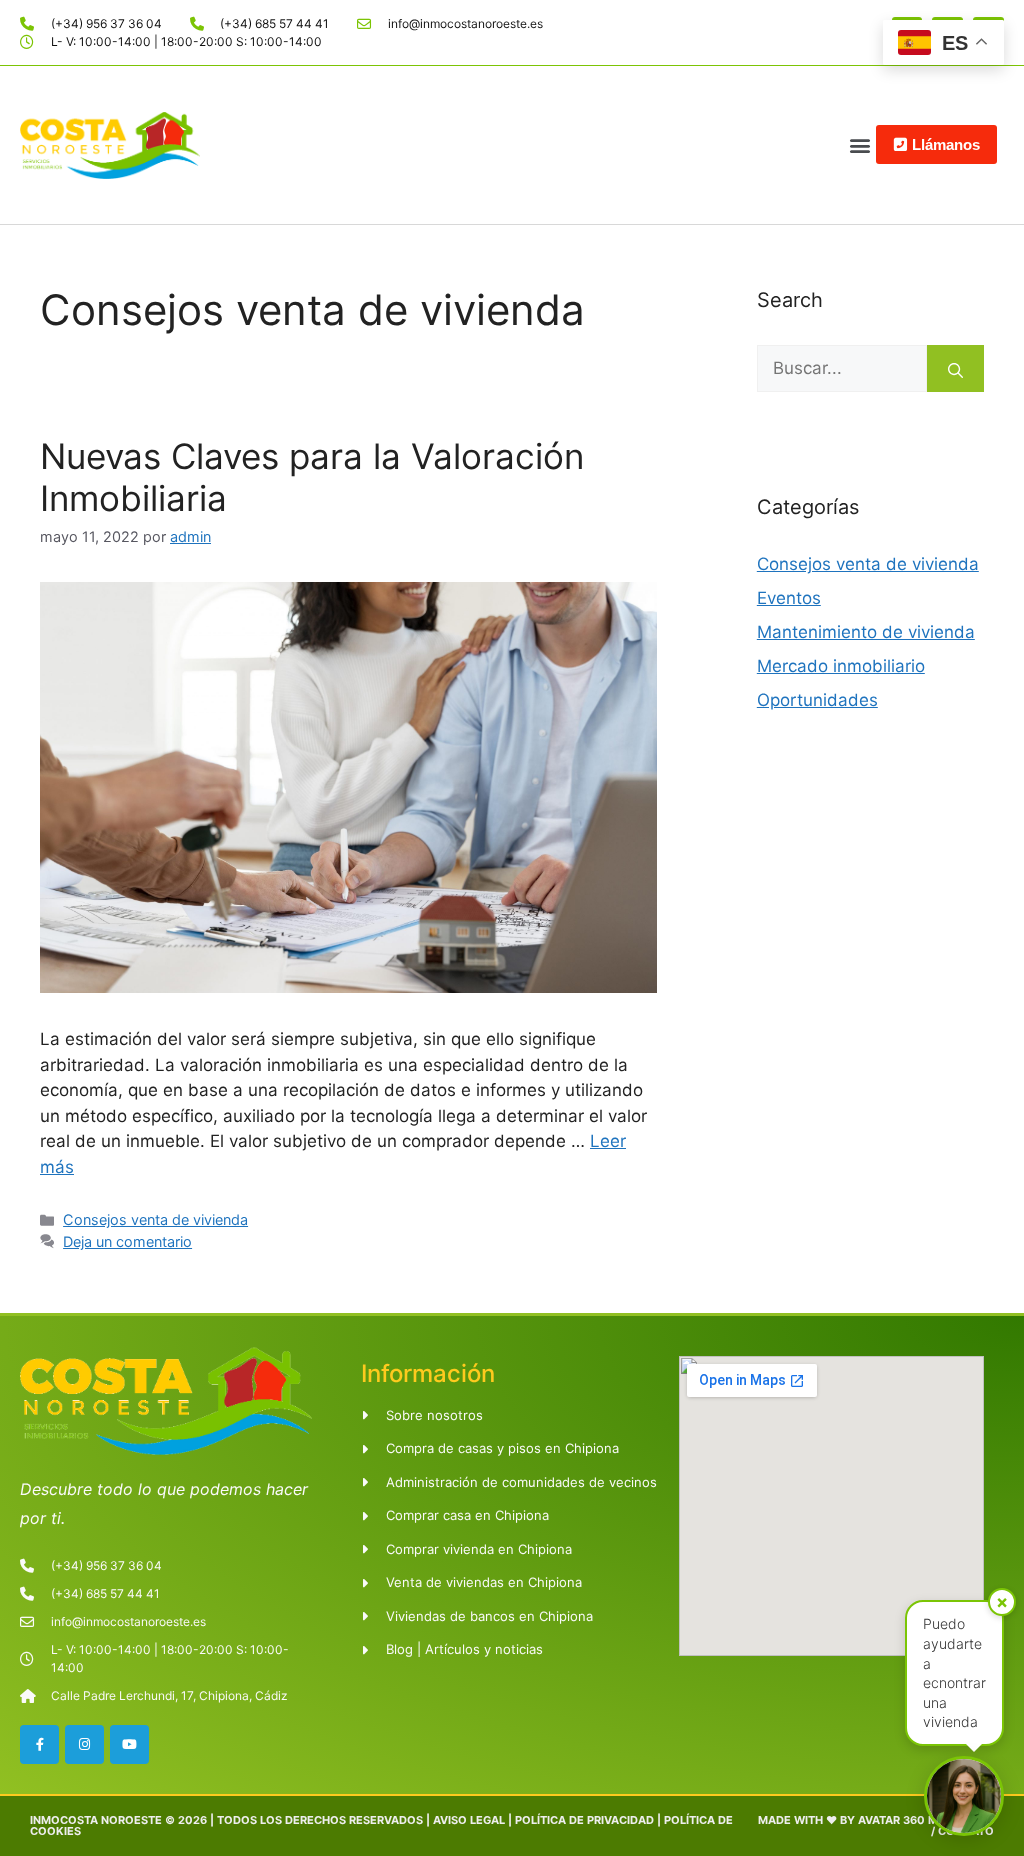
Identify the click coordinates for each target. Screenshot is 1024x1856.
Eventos (789, 598)
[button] (859, 144)
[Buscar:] (842, 369)
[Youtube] (129, 1744)
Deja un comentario (127, 1241)
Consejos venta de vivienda (155, 1219)
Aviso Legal (469, 1820)
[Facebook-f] (39, 1744)
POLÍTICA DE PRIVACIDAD (584, 1820)
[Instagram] (84, 1744)
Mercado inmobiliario (841, 666)
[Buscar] (955, 369)
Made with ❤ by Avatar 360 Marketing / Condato (876, 1825)
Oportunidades (817, 700)
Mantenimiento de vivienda (866, 632)
